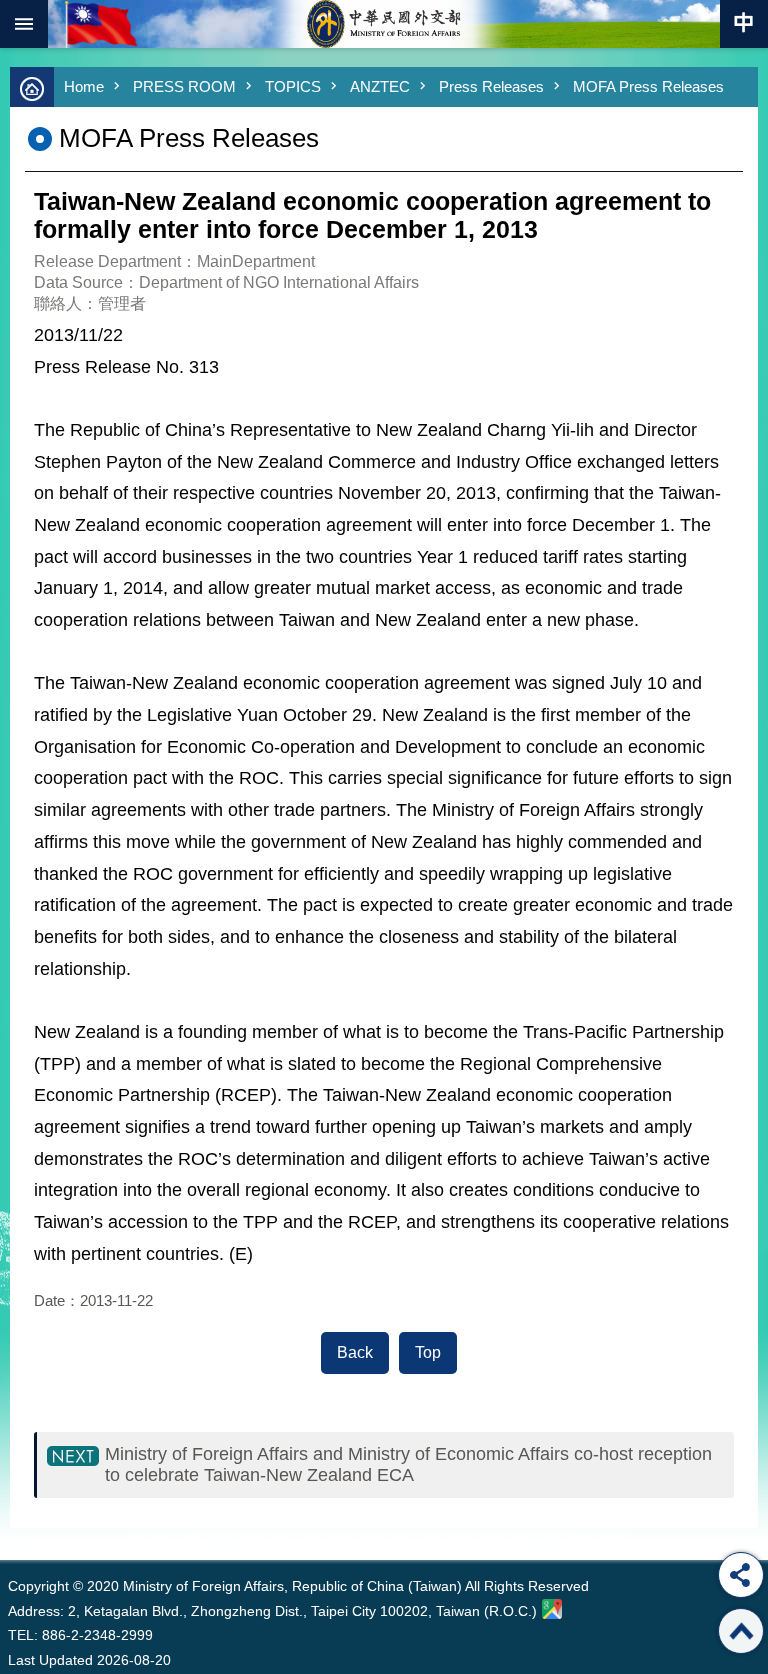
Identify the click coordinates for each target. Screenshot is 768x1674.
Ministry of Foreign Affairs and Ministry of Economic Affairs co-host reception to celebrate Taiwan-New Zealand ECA (408, 1464)
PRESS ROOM (184, 86)
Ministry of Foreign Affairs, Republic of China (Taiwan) (384, 24)
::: (12, 1522)
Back (355, 1352)
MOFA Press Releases (648, 86)
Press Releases (491, 86)
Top (428, 1352)
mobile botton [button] (24, 24)
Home (84, 86)
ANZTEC (380, 86)
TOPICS (293, 86)
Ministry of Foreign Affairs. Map (552, 1609)
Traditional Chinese (744, 24)
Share (741, 1575)
